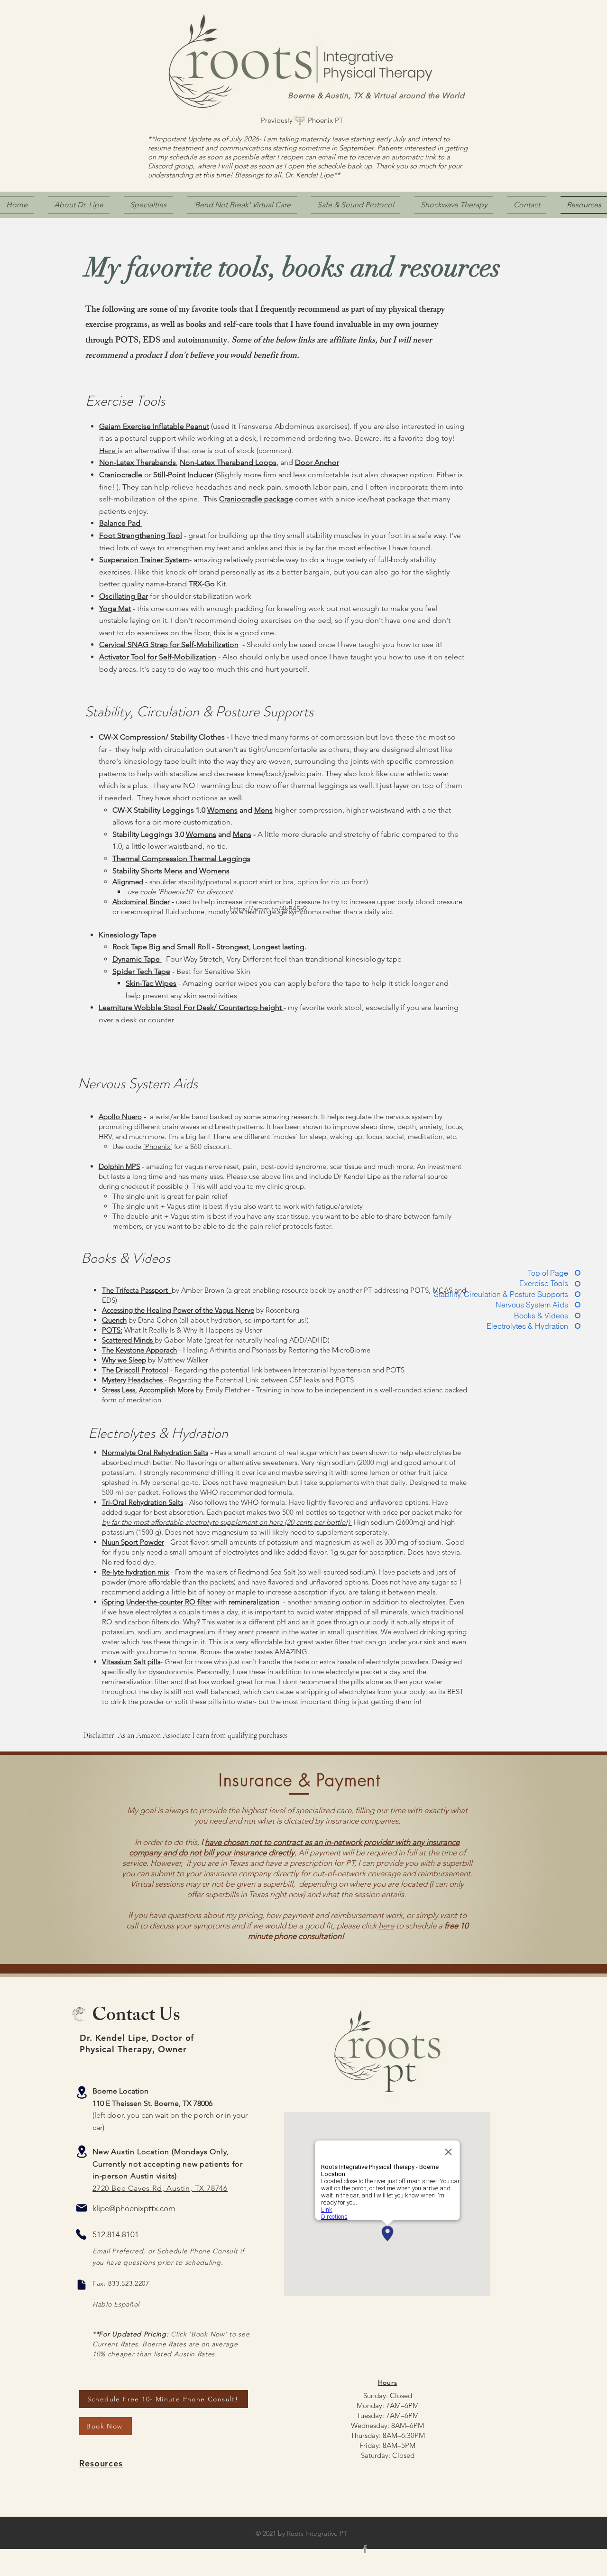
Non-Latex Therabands (138, 462)
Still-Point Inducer (184, 475)
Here (108, 450)
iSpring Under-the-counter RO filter (157, 1602)
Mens (263, 810)
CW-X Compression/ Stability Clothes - (165, 737)
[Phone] (81, 2234)
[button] (454, 205)
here (386, 1926)
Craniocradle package (256, 499)
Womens (201, 834)
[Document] (82, 2285)
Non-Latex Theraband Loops (228, 462)
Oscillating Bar (124, 596)
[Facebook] (365, 2549)
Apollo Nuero (120, 1117)
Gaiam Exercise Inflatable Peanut (154, 426)
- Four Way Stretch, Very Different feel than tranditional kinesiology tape (282, 959)
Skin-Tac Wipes (151, 983)
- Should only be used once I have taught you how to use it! (340, 644)
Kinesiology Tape (128, 935)
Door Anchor (317, 462)
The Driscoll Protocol (135, 1370)
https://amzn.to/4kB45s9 (268, 909)
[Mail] (82, 2208)
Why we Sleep (124, 1360)
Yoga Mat (115, 608)
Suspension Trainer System (144, 560)
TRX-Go (202, 584)
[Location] (82, 2092)
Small (186, 947)
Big (155, 947)
